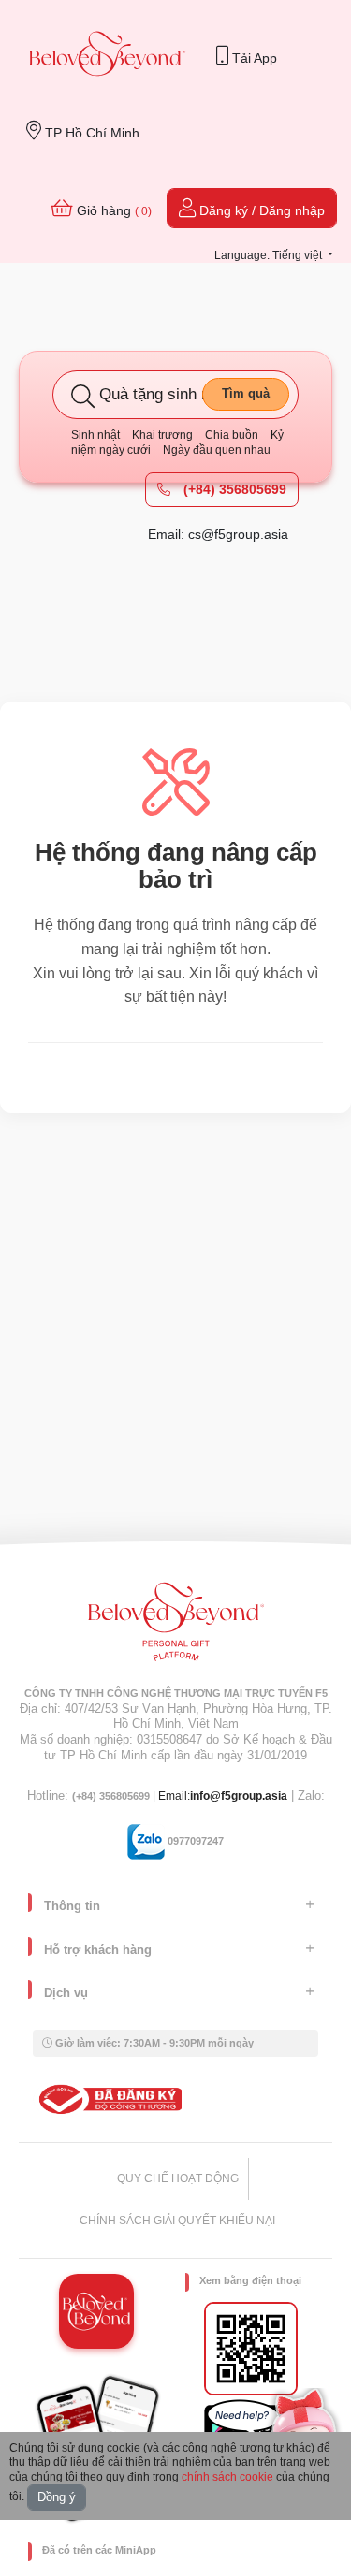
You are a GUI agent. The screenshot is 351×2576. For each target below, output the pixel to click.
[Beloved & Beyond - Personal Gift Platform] (176, 1628)
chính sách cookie (227, 2477)
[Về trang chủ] (108, 56)
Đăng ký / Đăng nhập (260, 210)
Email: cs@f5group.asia (218, 534)
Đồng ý (57, 2497)
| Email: (131, 1796)
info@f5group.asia (239, 1796)
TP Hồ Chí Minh (90, 133)
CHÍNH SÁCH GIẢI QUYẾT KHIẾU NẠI (177, 2221)
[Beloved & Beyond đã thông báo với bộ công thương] (107, 2099)
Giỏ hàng (112, 210)
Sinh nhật (95, 435)
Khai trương (162, 435)
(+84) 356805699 (233, 489)
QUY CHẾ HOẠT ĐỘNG (178, 2178)
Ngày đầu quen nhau (217, 450)
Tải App (253, 58)
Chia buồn (232, 435)
